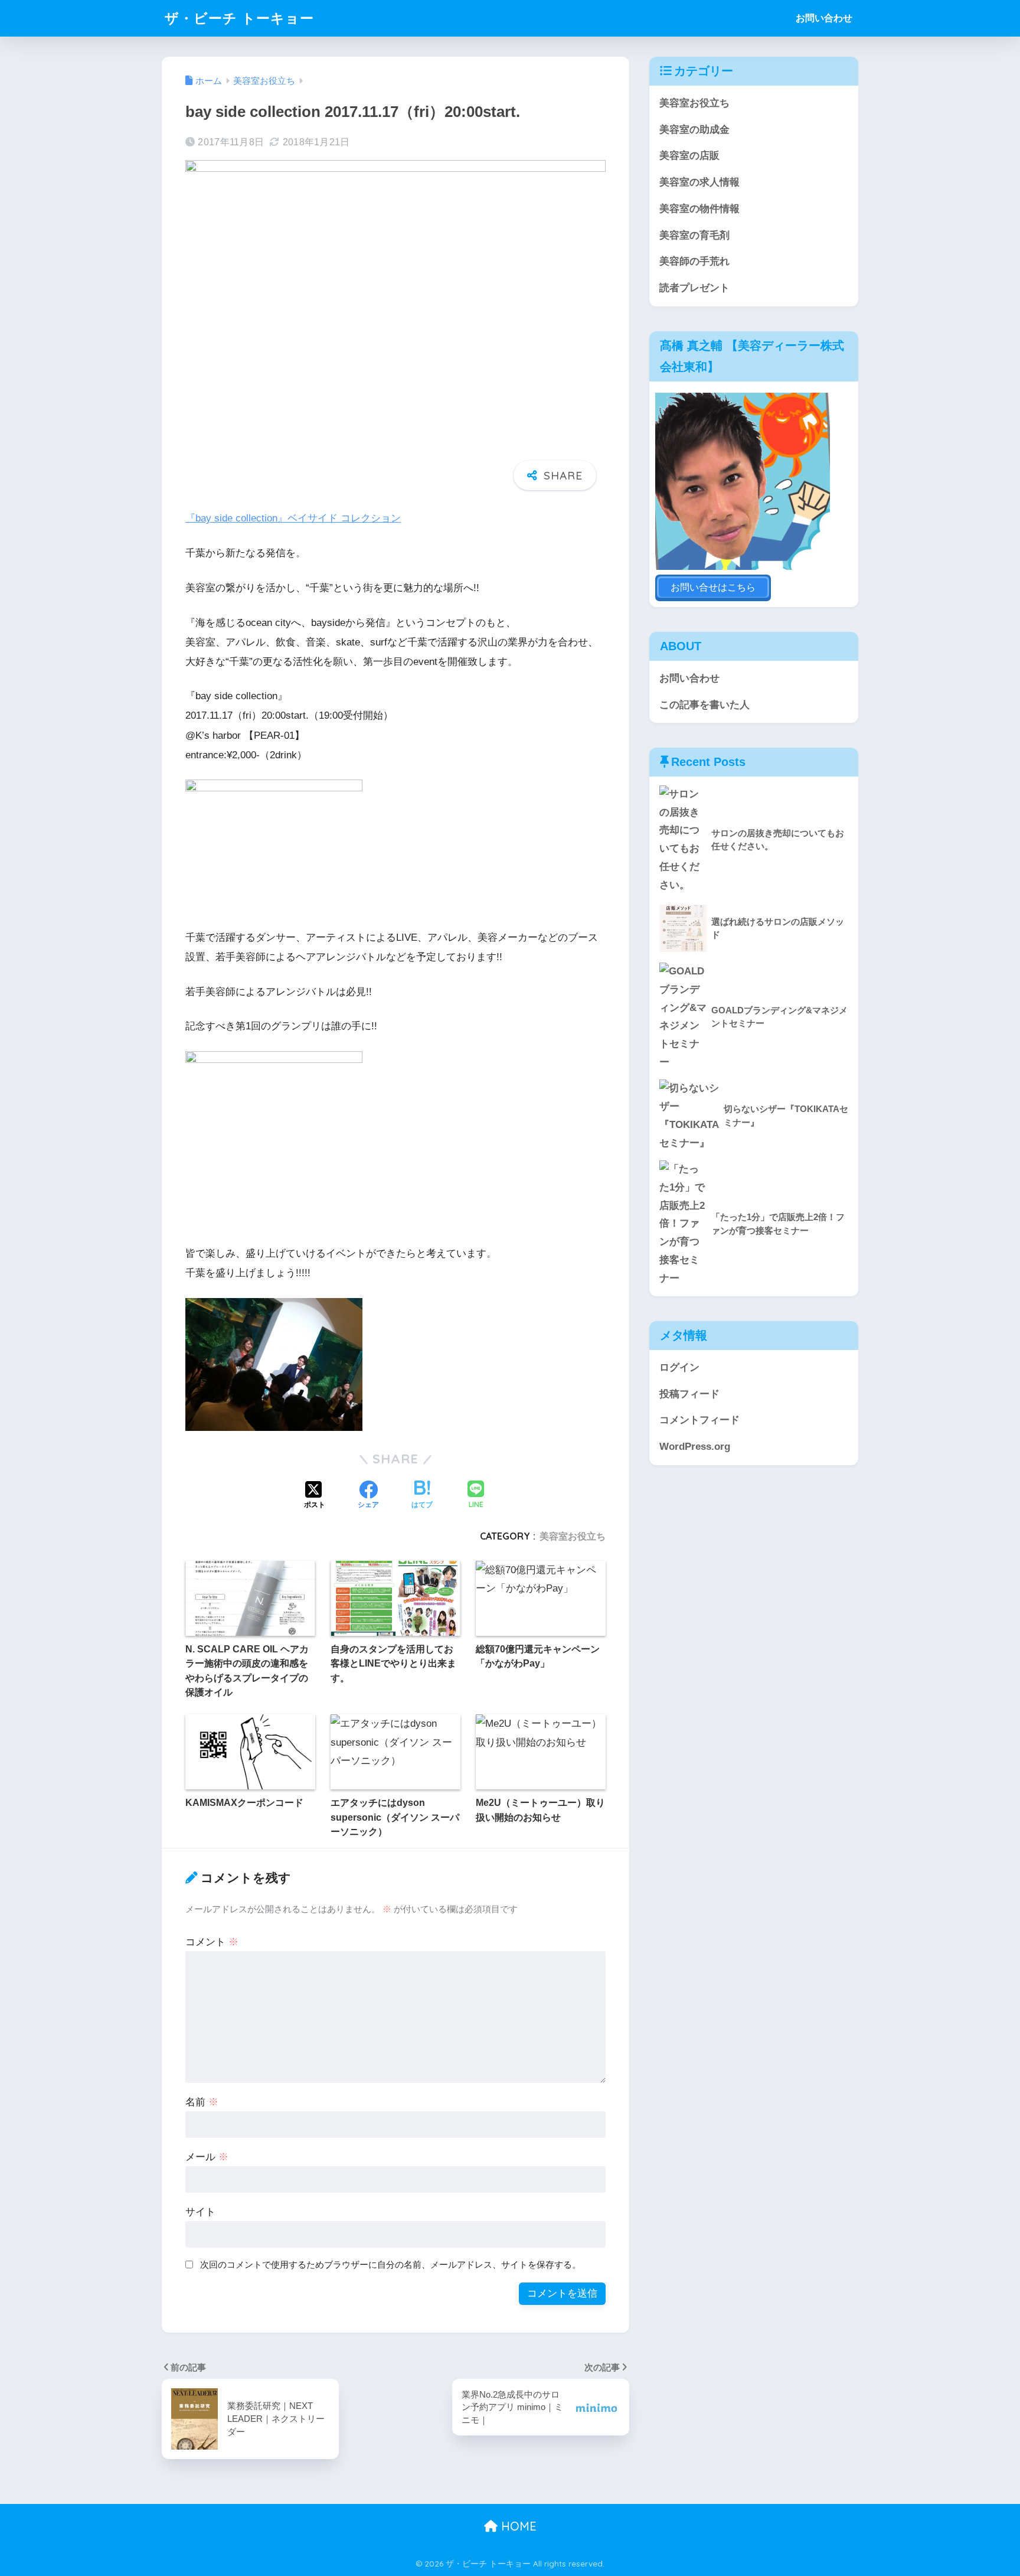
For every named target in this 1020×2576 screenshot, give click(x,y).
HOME (517, 2526)
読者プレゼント (694, 288)
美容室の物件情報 (699, 209)
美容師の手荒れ (694, 261)
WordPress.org (695, 1447)
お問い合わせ (824, 18)
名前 (202, 2102)
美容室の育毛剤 (694, 235)
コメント (212, 1942)
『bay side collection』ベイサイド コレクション (293, 518)
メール (207, 2157)
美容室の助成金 (694, 130)
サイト (200, 2212)
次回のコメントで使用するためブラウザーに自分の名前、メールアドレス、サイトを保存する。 (390, 2264)
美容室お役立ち (573, 1536)
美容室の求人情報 (699, 182)
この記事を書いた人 (704, 705)
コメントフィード (699, 1420)
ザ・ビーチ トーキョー (239, 18)
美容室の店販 (689, 156)
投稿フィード (689, 1394)
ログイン (679, 1367)
